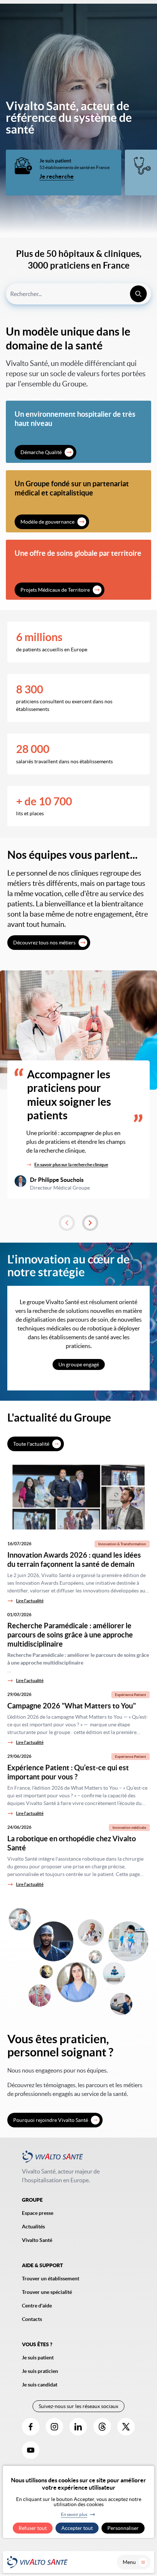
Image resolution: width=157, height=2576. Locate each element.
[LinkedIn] (78, 2427)
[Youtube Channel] (31, 2450)
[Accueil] (37, 2562)
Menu (129, 2562)
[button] (67, 1223)
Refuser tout (33, 2528)
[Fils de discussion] (102, 2427)
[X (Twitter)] (126, 2427)
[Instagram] (54, 2427)
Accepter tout (77, 2528)
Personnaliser (123, 2528)
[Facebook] (31, 2427)
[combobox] (78, 294)
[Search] (138, 294)
